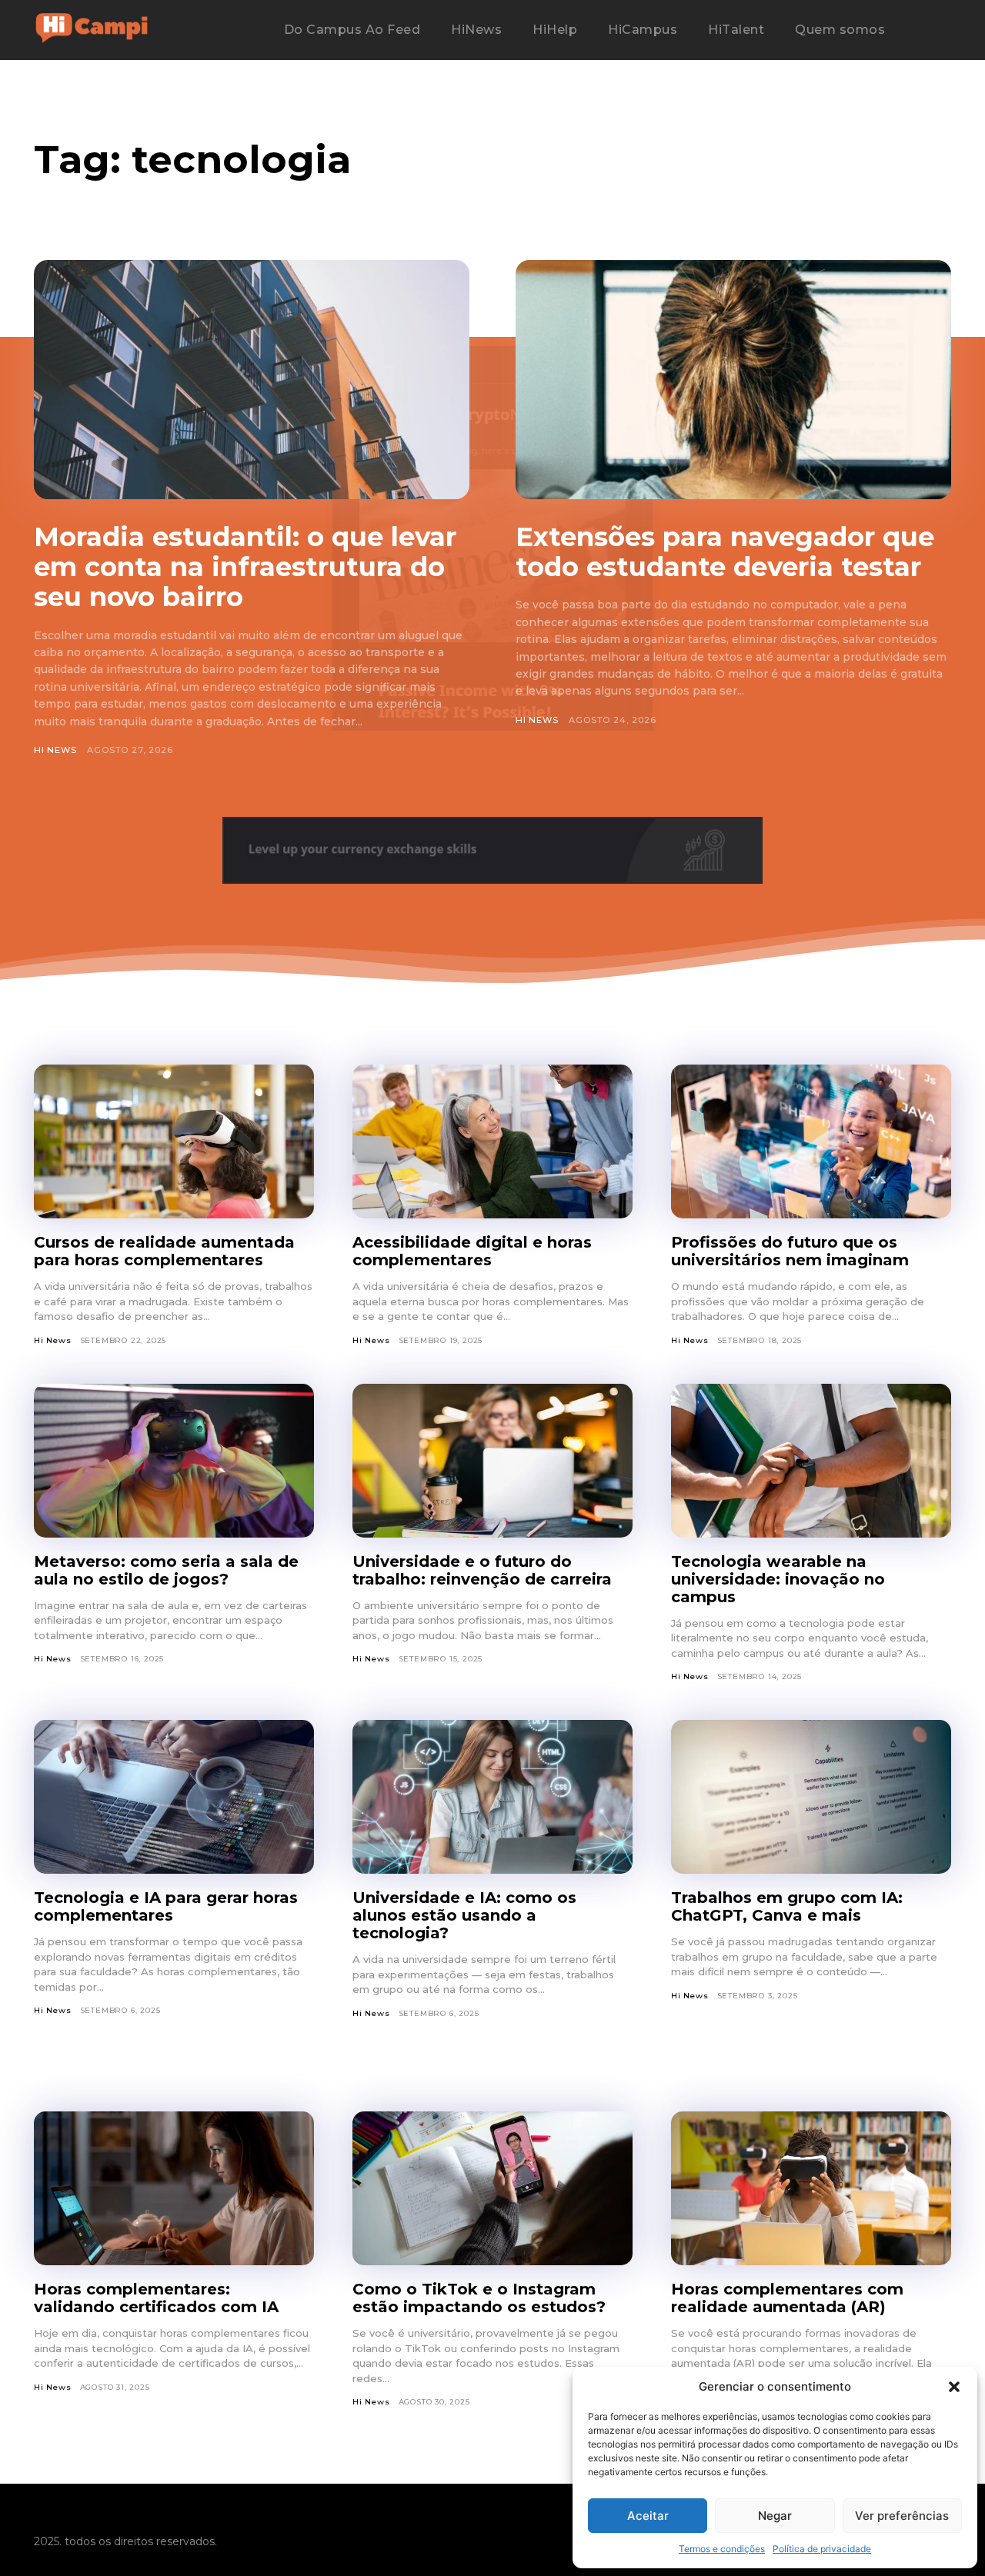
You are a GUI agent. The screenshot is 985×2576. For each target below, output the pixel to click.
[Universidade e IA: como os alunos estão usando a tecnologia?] (492, 1797)
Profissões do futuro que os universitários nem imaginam (790, 1251)
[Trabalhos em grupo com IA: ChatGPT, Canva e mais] (811, 1797)
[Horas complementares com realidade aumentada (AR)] (811, 2188)
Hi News (55, 750)
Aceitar (648, 2516)
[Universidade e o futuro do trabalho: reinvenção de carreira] (492, 1461)
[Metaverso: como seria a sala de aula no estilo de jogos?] (174, 1461)
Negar (775, 2516)
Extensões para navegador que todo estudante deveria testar (725, 552)
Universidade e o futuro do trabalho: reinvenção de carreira (482, 1570)
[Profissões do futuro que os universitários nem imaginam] (811, 1141)
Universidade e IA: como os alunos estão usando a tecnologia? (464, 1915)
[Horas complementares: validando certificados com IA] (174, 2188)
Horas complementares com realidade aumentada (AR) (787, 2298)
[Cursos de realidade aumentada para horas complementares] (174, 1141)
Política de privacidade (822, 2549)
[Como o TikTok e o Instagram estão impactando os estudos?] (492, 2188)
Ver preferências (902, 2516)
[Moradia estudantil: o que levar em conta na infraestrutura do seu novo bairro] (252, 380)
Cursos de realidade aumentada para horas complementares (164, 1251)
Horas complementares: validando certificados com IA (156, 2298)
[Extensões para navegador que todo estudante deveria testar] (733, 380)
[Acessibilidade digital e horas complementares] (492, 1141)
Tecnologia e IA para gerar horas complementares (166, 1906)
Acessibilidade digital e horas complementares (472, 1251)
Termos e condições (722, 2549)
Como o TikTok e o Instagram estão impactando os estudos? (479, 2298)
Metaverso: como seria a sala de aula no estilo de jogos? (166, 1570)
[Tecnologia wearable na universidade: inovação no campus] (811, 1461)
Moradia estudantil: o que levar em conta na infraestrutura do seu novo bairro (245, 567)
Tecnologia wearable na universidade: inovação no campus (778, 1579)
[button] (954, 2387)
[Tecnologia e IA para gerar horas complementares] (174, 1797)
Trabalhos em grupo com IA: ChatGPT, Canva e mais (787, 1906)
